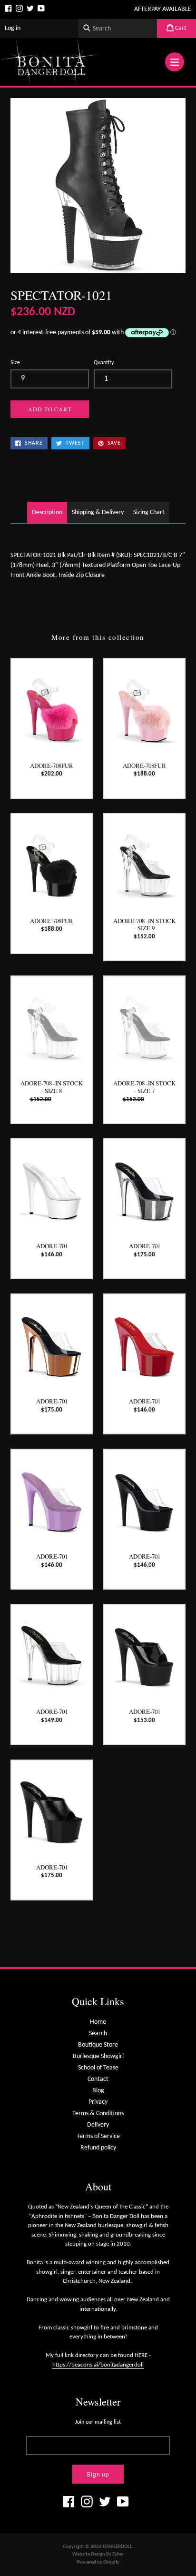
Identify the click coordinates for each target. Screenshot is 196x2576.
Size (15, 363)
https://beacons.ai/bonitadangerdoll (98, 2365)
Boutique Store (98, 2045)
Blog (98, 2091)
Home (98, 2022)
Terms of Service (98, 2136)
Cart (180, 28)
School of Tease (98, 2068)
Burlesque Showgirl (98, 2056)
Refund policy (98, 2148)
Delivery (98, 2125)
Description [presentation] (47, 512)
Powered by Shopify (98, 2562)
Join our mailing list (98, 2422)
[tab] (47, 512)
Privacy (98, 2102)
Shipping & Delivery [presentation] (98, 512)
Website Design (89, 2554)
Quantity (104, 363)
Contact (98, 2079)
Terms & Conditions (98, 2114)
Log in (13, 28)
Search (98, 2034)
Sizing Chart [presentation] (149, 512)
